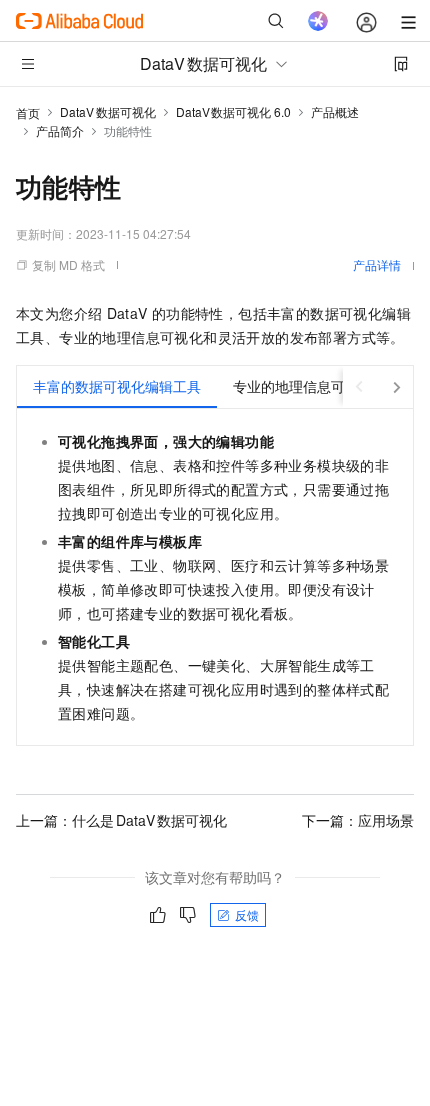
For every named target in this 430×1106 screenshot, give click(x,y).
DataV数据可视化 (108, 111)
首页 (28, 112)
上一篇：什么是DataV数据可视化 (121, 820)
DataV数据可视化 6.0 (234, 111)
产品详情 (377, 264)
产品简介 (60, 130)
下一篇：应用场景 (358, 820)
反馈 (247, 914)
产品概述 (335, 111)
